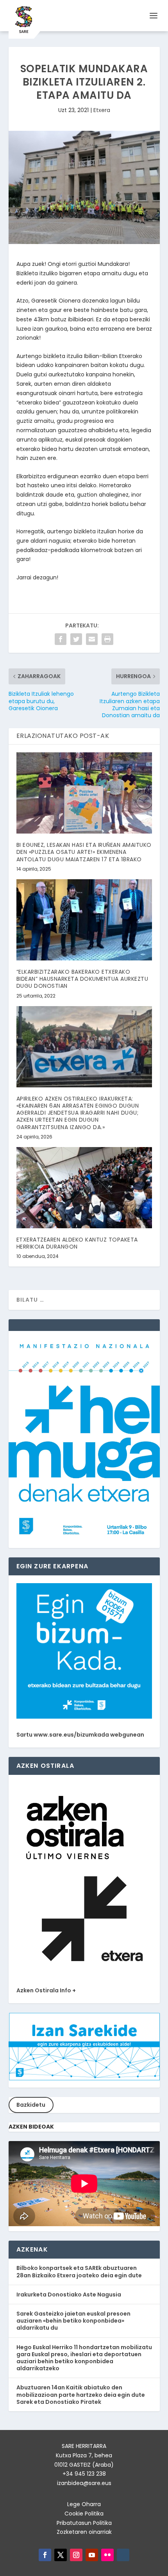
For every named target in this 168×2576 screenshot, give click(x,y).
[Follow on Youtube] (92, 2555)
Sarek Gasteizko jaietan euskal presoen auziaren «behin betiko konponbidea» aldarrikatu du (73, 2321)
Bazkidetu (31, 2105)
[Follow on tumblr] (123, 2555)
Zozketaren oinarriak (84, 2532)
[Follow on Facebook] (45, 2555)
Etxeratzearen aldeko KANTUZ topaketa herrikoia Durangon (77, 1243)
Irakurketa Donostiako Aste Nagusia (69, 2295)
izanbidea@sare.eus (84, 2483)
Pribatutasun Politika (84, 2523)
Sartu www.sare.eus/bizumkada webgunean (80, 1735)
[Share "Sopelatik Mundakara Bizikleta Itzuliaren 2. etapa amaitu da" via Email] (92, 639)
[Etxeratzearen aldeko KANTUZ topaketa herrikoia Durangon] (84, 1188)
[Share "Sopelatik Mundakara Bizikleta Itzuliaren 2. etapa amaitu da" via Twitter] (76, 639)
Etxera (102, 110)
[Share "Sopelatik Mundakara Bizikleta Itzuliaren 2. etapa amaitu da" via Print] (107, 639)
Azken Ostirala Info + (46, 1990)
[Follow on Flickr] (107, 2555)
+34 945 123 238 (84, 2474)
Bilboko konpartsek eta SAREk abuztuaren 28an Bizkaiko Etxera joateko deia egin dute (79, 2271)
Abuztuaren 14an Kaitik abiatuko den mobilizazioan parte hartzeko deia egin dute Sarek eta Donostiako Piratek (81, 2394)
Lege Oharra (84, 2504)
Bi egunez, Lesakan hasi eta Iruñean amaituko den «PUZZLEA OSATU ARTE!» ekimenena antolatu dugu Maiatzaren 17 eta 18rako (84, 852)
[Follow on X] (61, 2555)
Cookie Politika (84, 2514)
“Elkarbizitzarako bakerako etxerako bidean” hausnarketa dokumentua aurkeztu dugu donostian (82, 979)
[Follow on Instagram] (76, 2555)
